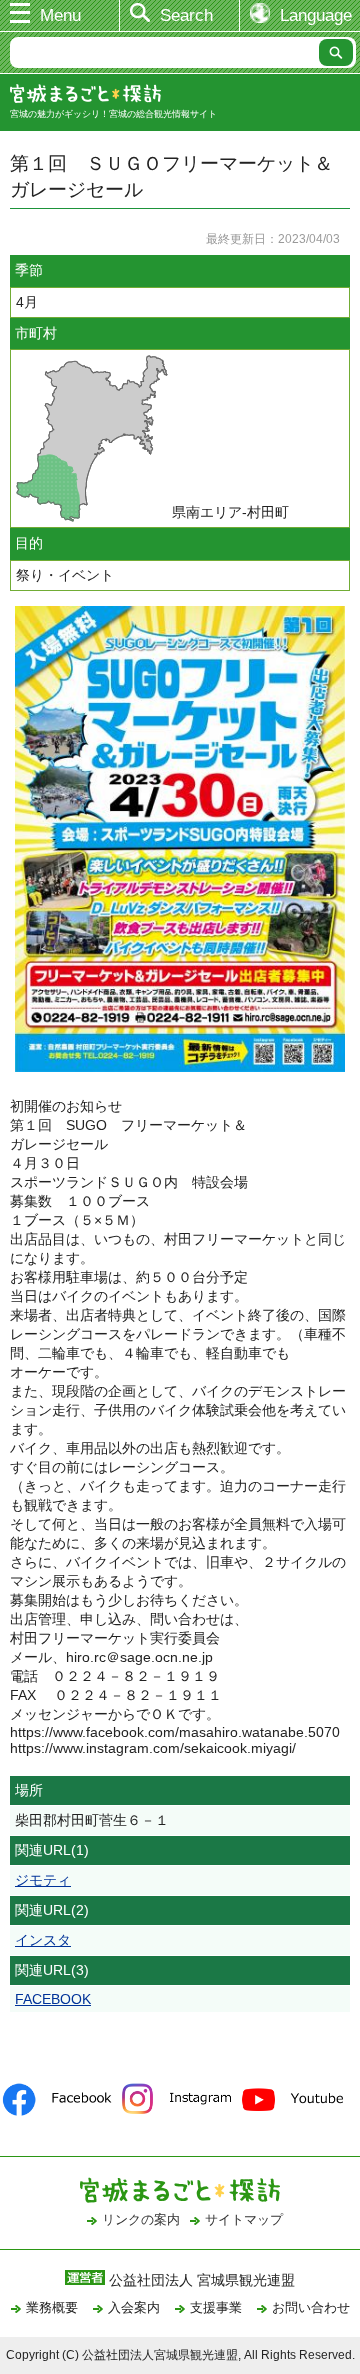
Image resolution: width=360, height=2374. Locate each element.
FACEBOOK (53, 1999)
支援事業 (216, 2307)
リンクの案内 (141, 2219)
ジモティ (43, 1880)
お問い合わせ (311, 2307)
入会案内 (134, 2307)
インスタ (43, 1940)
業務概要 (52, 2307)
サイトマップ (244, 2219)
